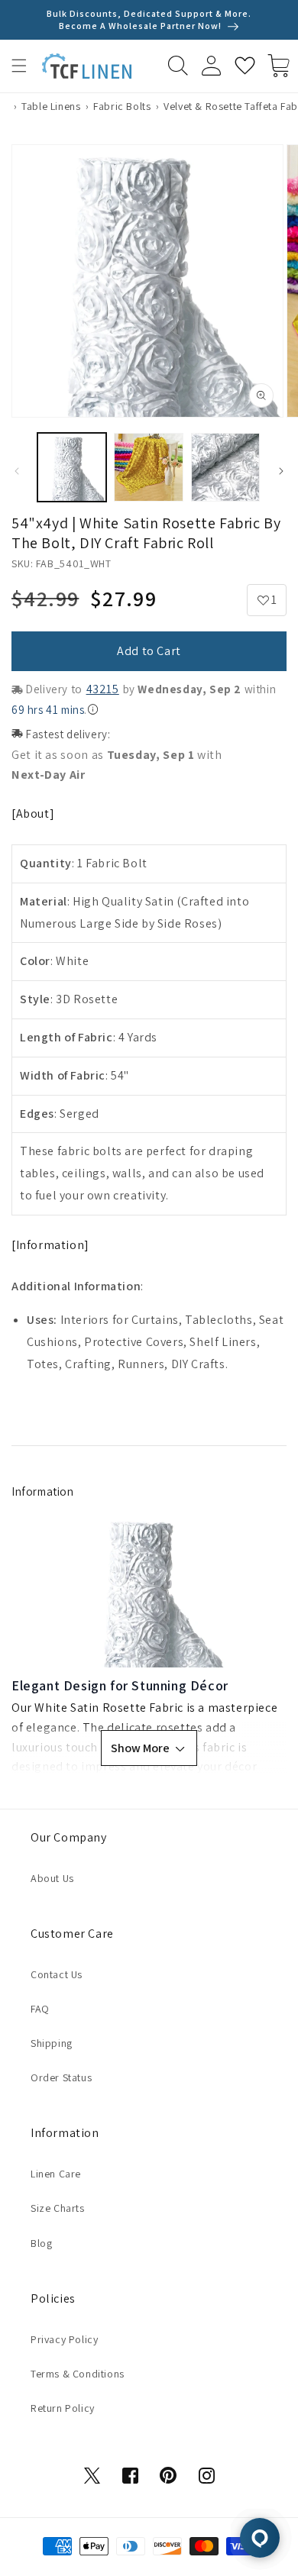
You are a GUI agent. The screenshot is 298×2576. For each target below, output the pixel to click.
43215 (103, 689)
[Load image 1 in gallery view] (72, 467)
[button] (19, 66)
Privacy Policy (64, 2339)
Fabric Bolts (122, 106)
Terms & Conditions (78, 2374)
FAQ (40, 2009)
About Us (52, 1878)
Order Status (61, 2077)
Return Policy (63, 2408)
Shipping (52, 2043)
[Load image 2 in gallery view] (148, 467)
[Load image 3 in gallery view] (225, 467)
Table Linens (51, 106)
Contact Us (57, 1974)
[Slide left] (17, 471)
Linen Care (56, 2174)
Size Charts (58, 2208)
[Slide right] (281, 471)
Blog (41, 2243)
